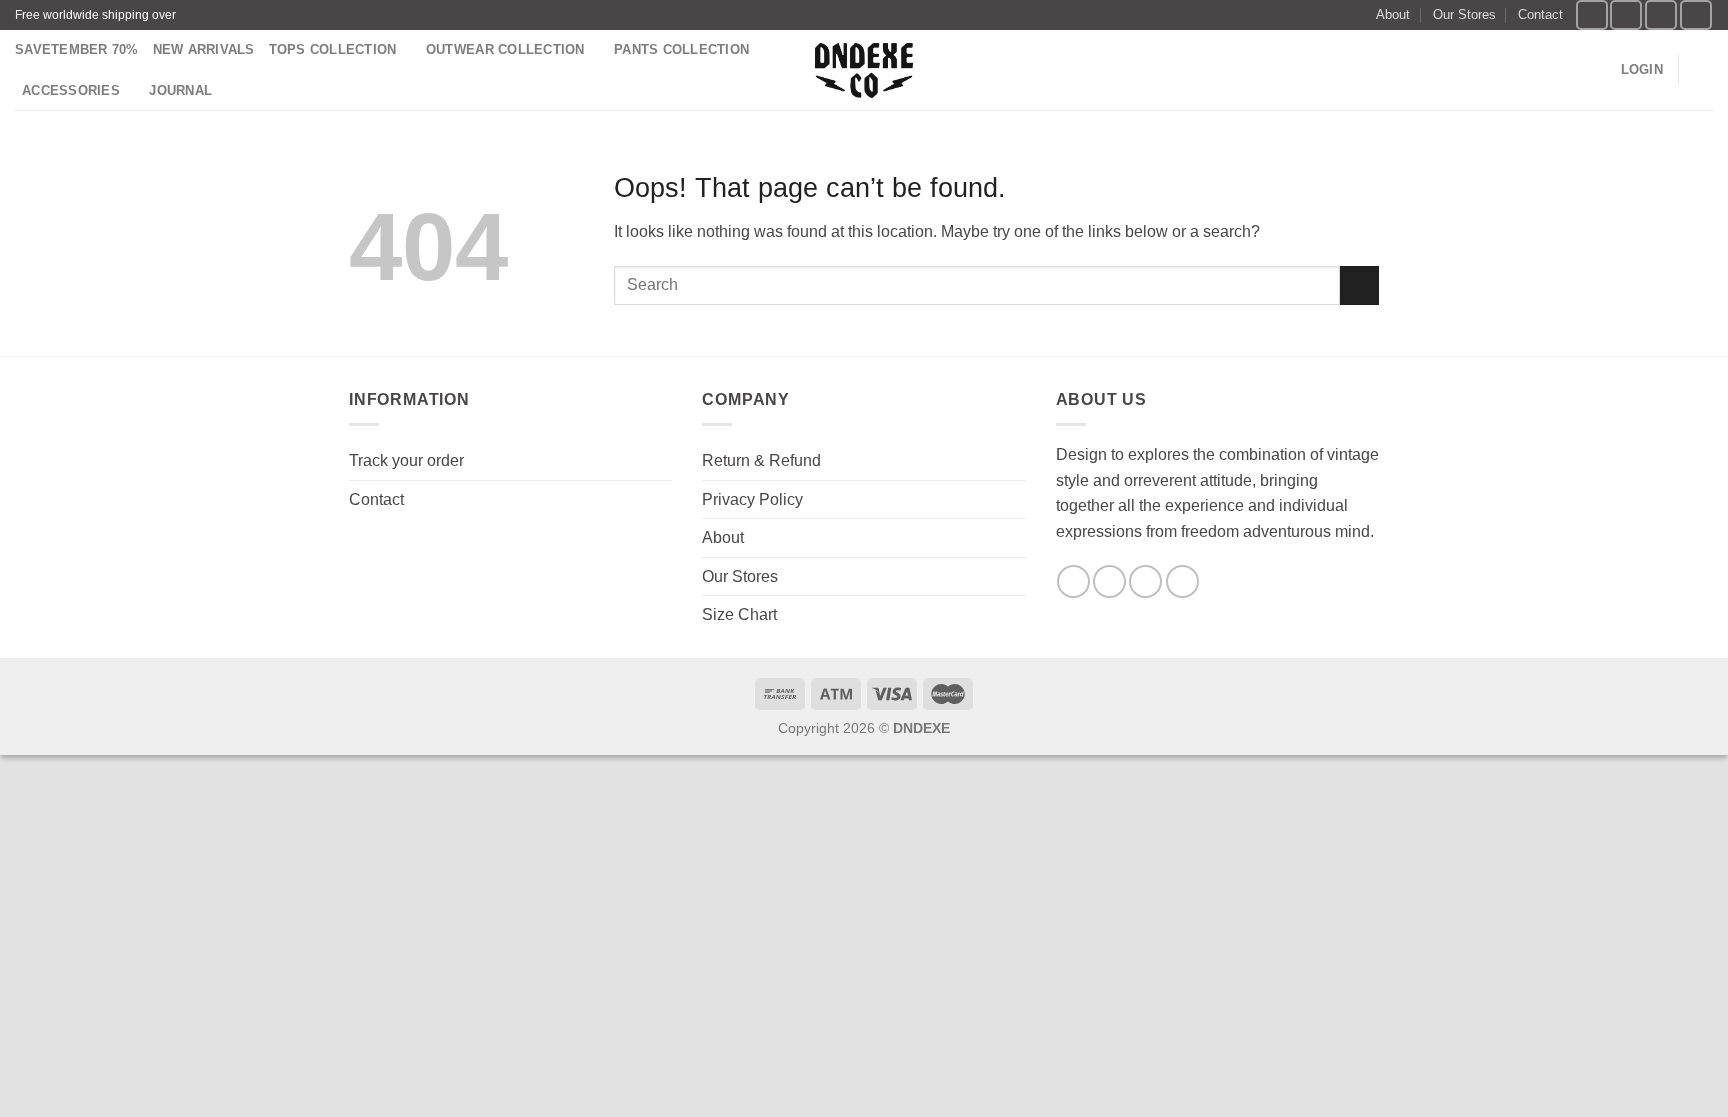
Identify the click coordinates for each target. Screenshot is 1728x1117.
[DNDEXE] (864, 70)
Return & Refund (761, 460)
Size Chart (739, 614)
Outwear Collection (505, 49)
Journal (180, 90)
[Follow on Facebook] (1592, 14)
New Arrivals (204, 49)
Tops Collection (333, 49)
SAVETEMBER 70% (77, 49)
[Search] (1598, 70)
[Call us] (1182, 581)
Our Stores (1464, 14)
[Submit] (1359, 285)
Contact (1540, 14)
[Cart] (1703, 70)
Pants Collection (681, 49)
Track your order (406, 460)
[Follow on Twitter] (1661, 14)
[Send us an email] (1696, 14)
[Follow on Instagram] (1626, 14)
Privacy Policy (752, 499)
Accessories (71, 90)
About (1393, 14)
